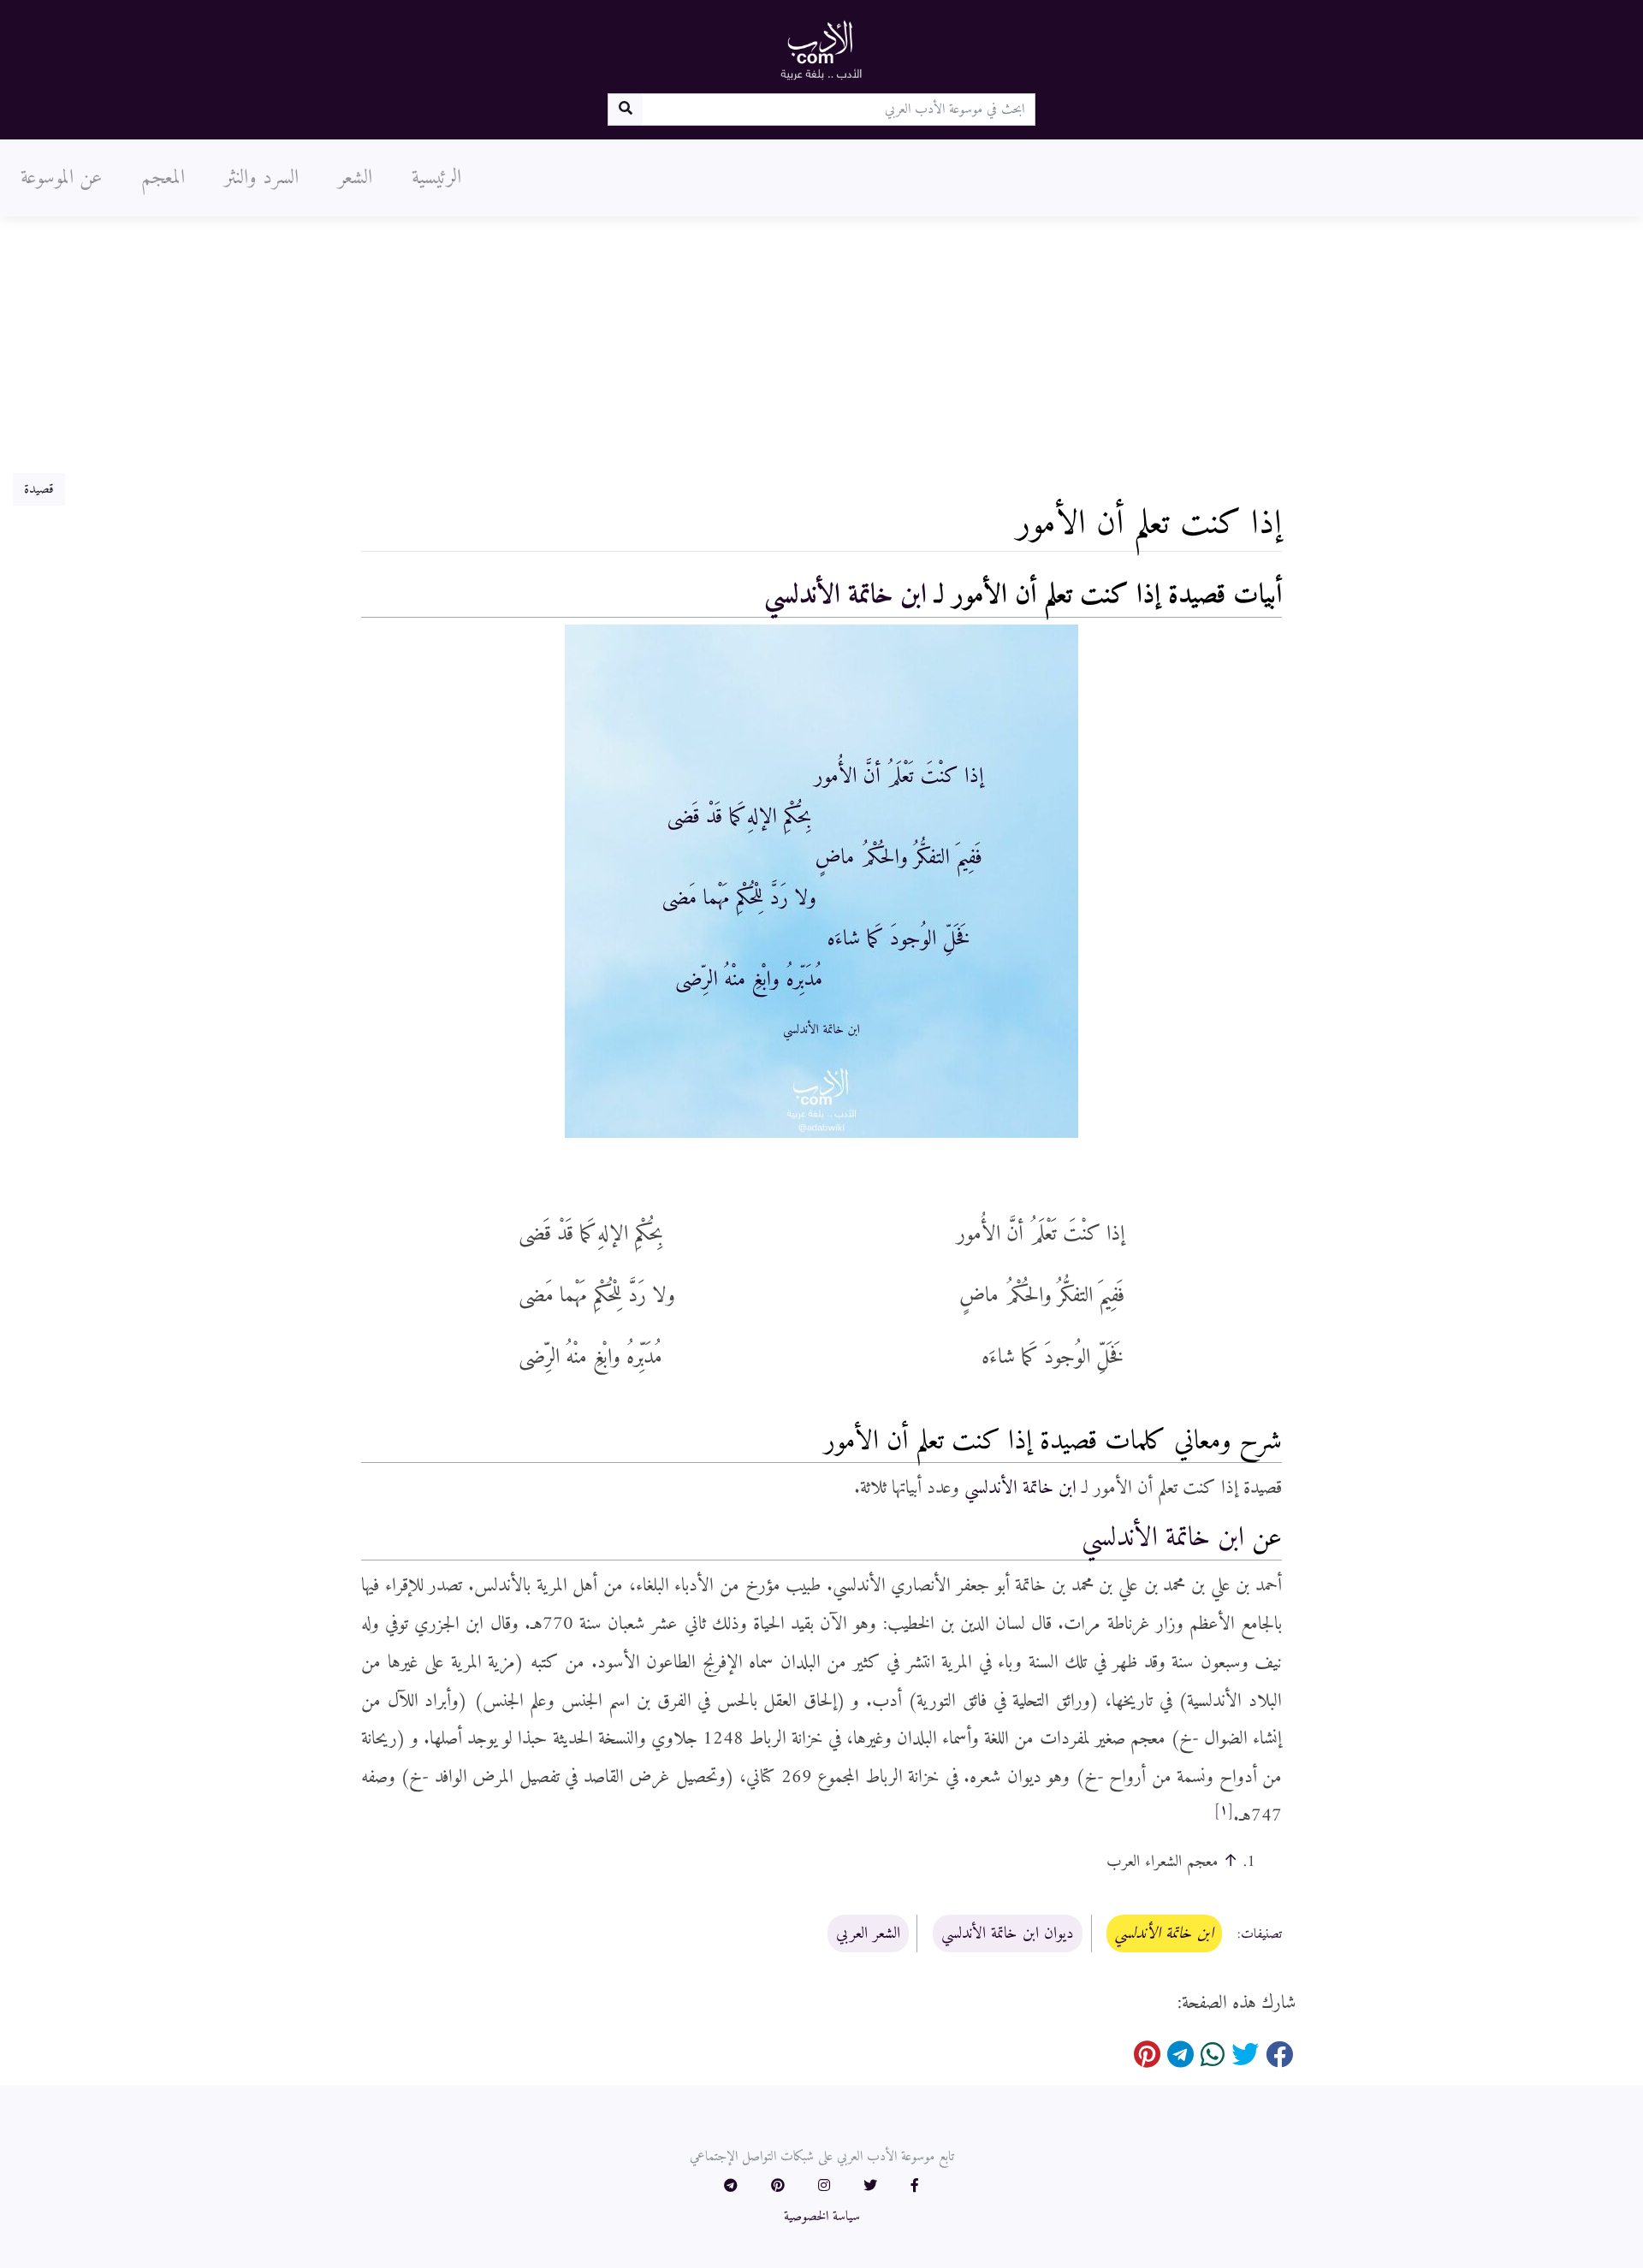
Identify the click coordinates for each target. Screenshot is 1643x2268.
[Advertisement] (821, 345)
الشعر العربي (868, 1933)
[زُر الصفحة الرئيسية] (821, 50)
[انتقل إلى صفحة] (625, 110)
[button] (915, 2187)
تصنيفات (1261, 1934)
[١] (1224, 1810)
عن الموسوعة (61, 178)
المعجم (163, 178)
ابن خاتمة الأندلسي (845, 595)
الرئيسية (436, 178)
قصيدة (39, 489)
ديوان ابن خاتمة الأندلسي (1008, 1933)
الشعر (355, 178)
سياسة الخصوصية (822, 2217)
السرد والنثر (261, 178)
